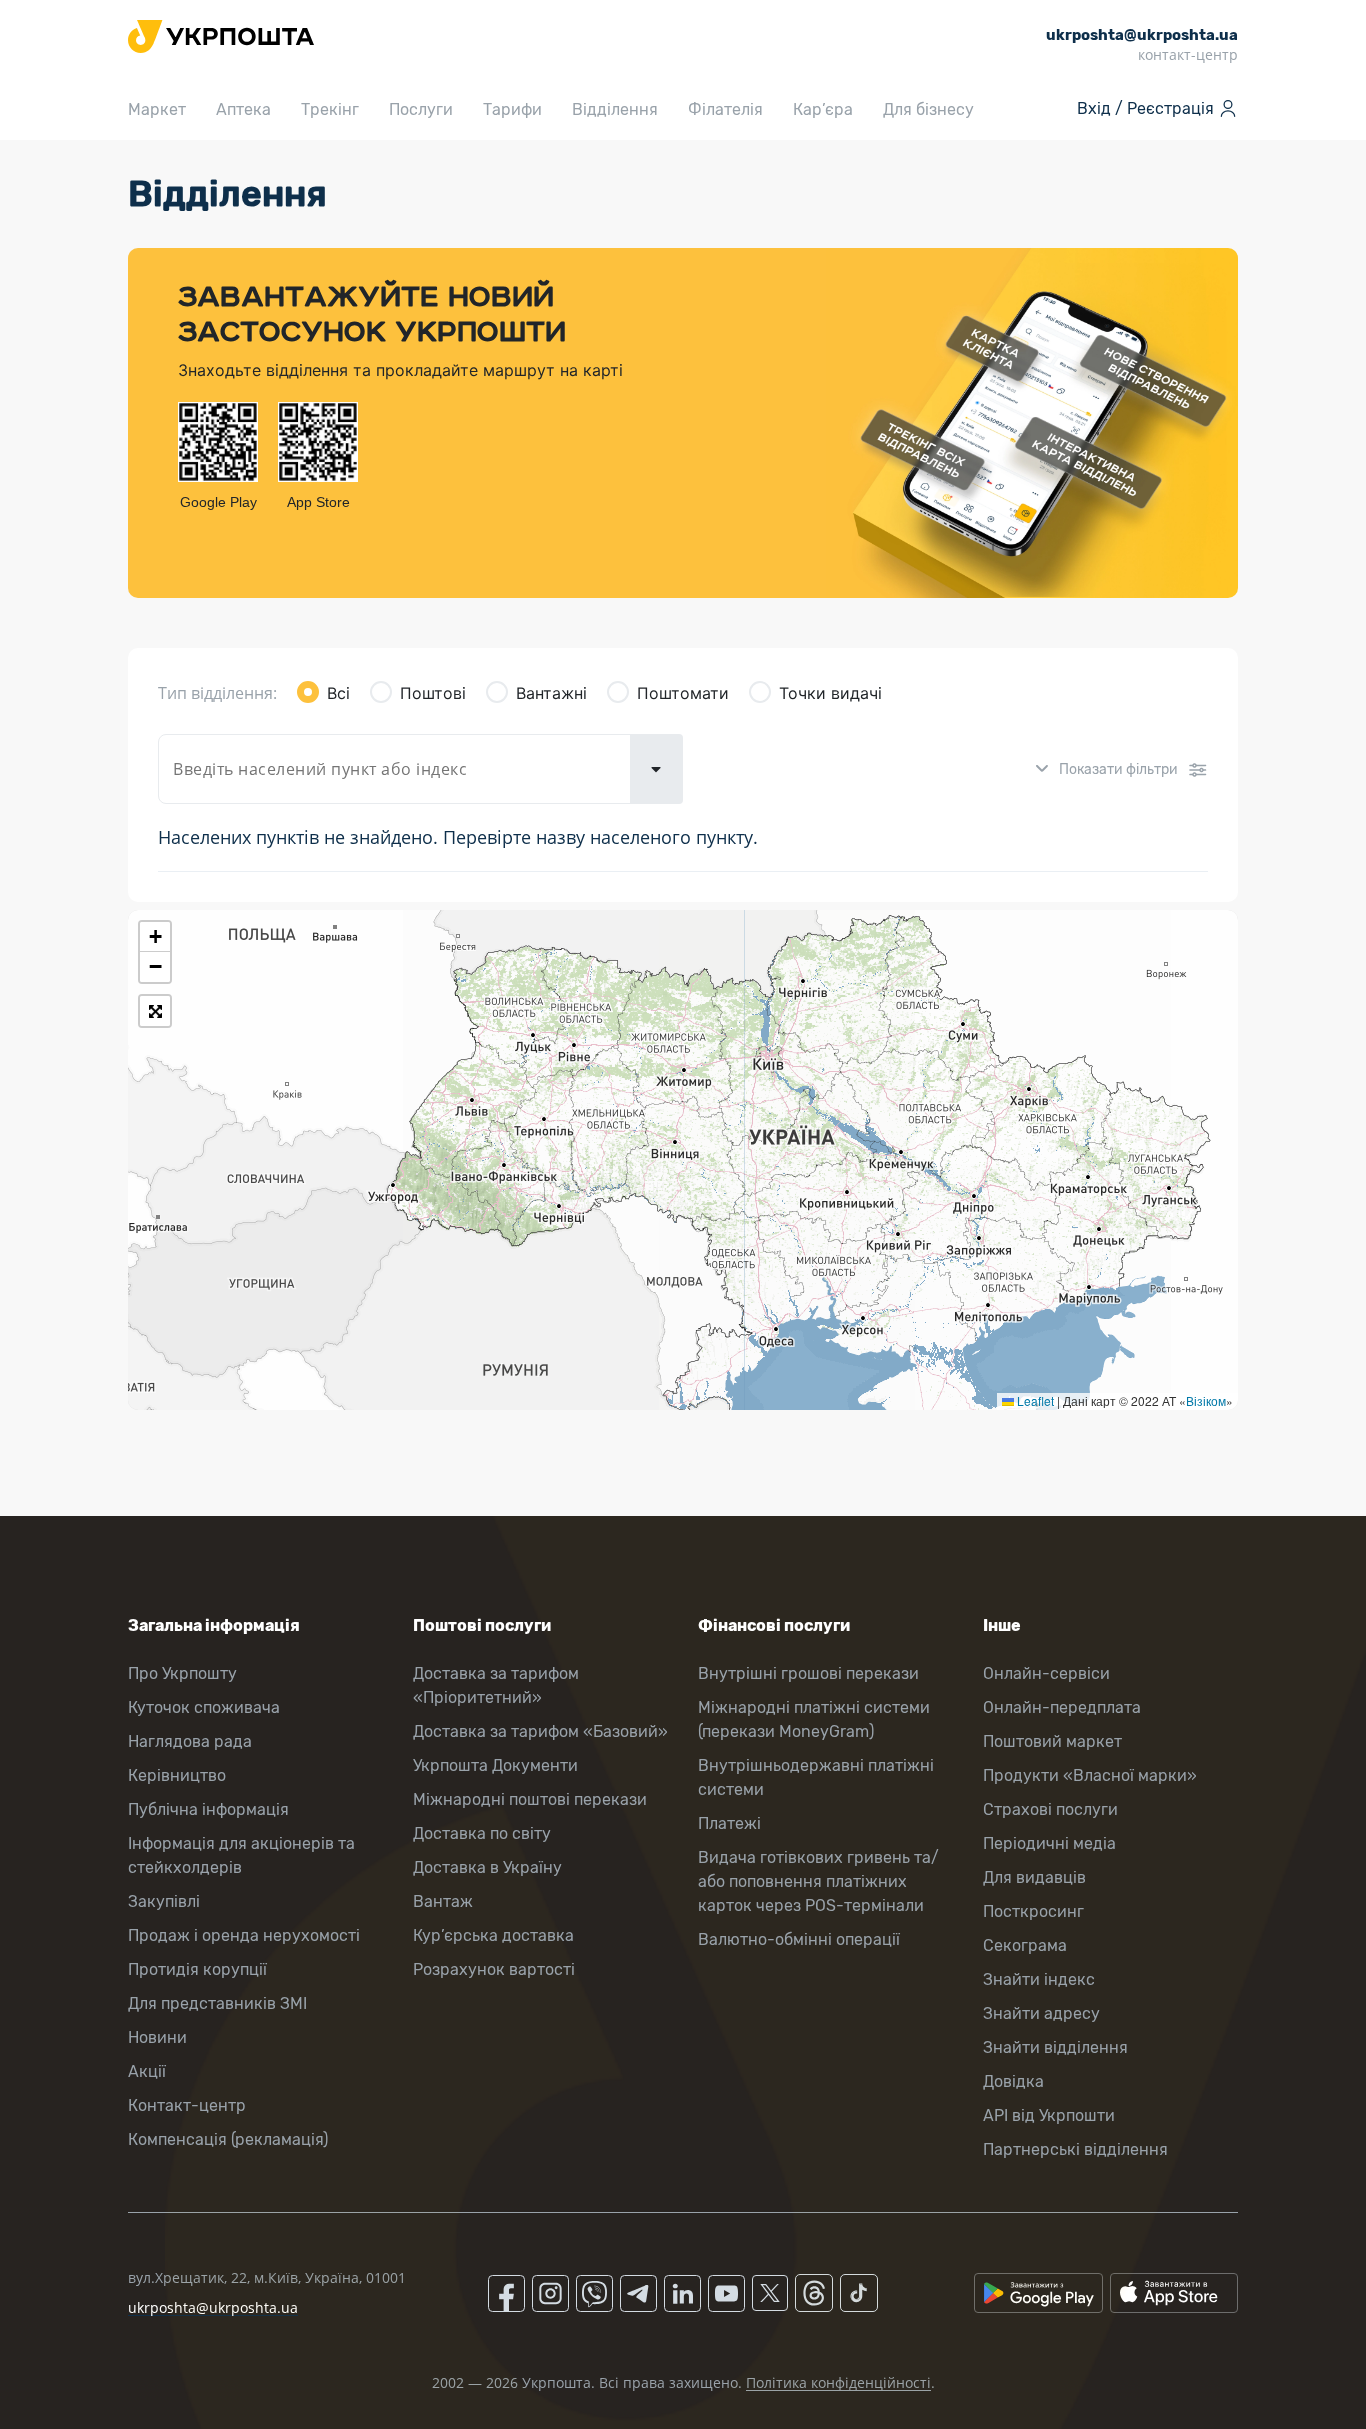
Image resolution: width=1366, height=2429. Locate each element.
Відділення (615, 109)
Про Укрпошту (182, 1673)
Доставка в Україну (487, 1867)
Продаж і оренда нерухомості (244, 1935)
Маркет (157, 109)
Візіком (1206, 1400)
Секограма (1025, 1945)
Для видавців (1034, 1877)
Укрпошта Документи (495, 1765)
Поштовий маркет (1052, 1741)
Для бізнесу (928, 109)
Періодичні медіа (1049, 1843)
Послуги (421, 109)
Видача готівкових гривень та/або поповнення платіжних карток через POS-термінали (818, 1881)
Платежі (729, 1823)
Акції (147, 2071)
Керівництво (177, 1775)
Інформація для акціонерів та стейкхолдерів (241, 1855)
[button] (155, 937)
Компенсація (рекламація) (228, 2139)
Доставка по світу (482, 1833)
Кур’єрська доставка (493, 1935)
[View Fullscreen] (155, 1011)
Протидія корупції (197, 1969)
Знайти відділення (1055, 2047)
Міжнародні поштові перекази (530, 1799)
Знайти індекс (1039, 1979)
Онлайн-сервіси (1046, 1673)
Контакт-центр (187, 2105)
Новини (157, 2037)
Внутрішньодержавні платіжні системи (816, 1777)
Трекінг (330, 109)
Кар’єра (823, 109)
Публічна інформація (208, 1809)
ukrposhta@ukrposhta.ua (213, 2307)
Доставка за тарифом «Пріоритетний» (496, 1685)
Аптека (243, 109)
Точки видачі (830, 693)
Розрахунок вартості (494, 1969)
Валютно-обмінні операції (799, 1939)
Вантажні (551, 693)
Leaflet (1034, 1400)
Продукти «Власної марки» (1090, 1775)
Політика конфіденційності (838, 2382)
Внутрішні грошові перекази (808, 1673)
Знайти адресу (1041, 2013)
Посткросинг (1033, 1911)
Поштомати (683, 693)
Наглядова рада (190, 1741)
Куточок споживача (204, 1707)
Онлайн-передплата (1062, 1707)
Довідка (1013, 2081)
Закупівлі (164, 1901)
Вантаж (443, 1901)
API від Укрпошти (1049, 2115)
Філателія (725, 109)
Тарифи (512, 109)
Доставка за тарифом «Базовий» (540, 1731)
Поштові (433, 693)
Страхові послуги (1050, 1809)
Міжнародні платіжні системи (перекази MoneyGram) (814, 1719)
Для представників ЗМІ (217, 2003)
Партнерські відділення (1075, 2149)
